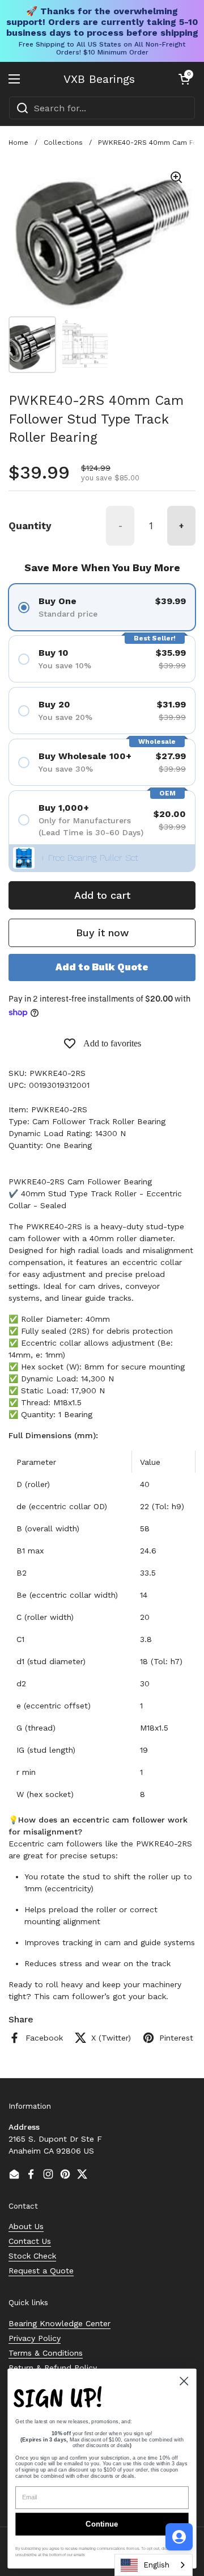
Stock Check (32, 2256)
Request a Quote (41, 2271)
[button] (184, 79)
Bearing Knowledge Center (59, 2323)
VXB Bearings (99, 79)
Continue (102, 2524)
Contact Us (30, 2241)
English (156, 2565)
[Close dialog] (184, 2381)
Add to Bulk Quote (102, 967)
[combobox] (102, 108)
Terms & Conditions (46, 2353)
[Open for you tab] (179, 2537)
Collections (63, 143)
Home (18, 143)
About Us (26, 2226)
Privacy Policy (35, 2338)
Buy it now (102, 933)
